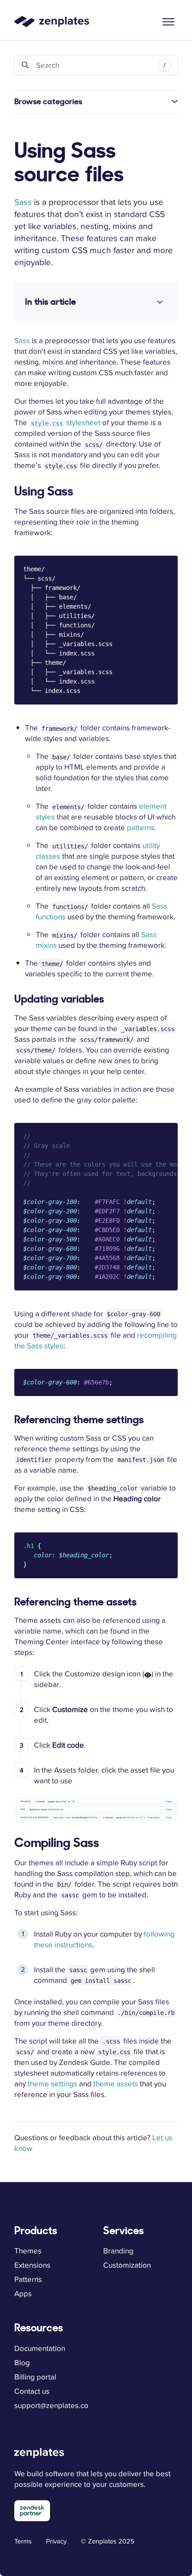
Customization (127, 2265)
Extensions (32, 2265)
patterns (141, 827)
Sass (23, 202)
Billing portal (35, 2377)
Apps (23, 2293)
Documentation (40, 2348)
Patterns (28, 2279)
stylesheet (66, 422)
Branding (118, 2251)
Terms (23, 2541)
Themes (28, 2251)
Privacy (56, 2541)
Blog (22, 2363)
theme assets (116, 2084)
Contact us (32, 2391)
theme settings (52, 2084)
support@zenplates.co (51, 2405)
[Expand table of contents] (160, 302)
